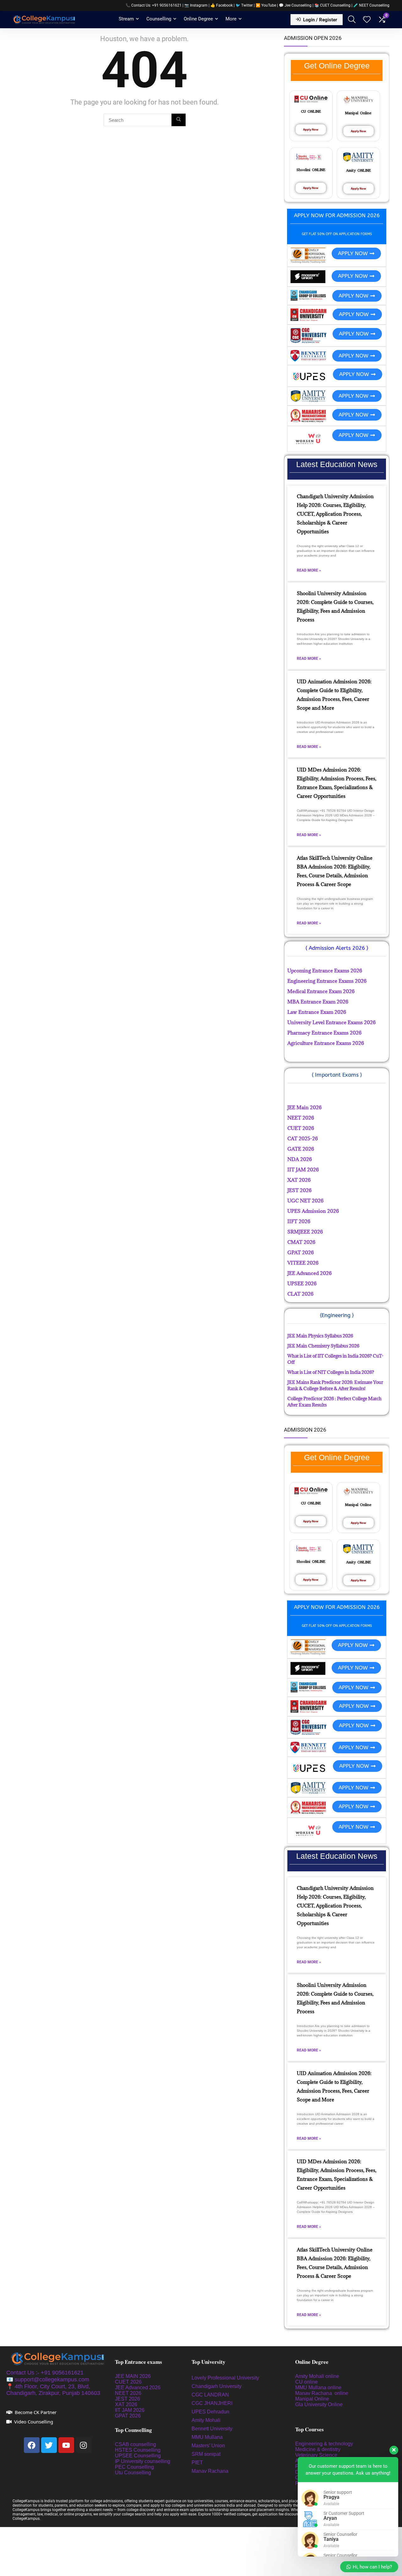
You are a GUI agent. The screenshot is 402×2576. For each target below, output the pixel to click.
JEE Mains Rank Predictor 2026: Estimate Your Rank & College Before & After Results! (335, 1385)
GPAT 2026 (128, 2416)
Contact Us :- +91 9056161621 (45, 2373)
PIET (198, 2463)
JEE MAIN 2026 (133, 2376)
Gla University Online (320, 2404)
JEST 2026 (128, 2399)
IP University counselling (143, 2461)
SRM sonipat (207, 2454)
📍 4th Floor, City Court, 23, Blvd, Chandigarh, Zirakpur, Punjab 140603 (53, 2390)
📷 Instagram (196, 5)
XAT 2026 (126, 2404)
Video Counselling (34, 2422)
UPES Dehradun (210, 2412)
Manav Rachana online (322, 2393)
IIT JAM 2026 (130, 2410)
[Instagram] (84, 2445)
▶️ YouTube (266, 5)
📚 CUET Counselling (332, 5)
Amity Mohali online (318, 2376)
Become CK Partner (36, 2412)
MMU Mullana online (318, 2388)
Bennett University (212, 2429)
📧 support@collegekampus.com (48, 2380)
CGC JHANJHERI (212, 2403)
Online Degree (198, 19)
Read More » (309, 570)
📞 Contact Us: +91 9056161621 (154, 5)
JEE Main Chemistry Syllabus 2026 (323, 1346)
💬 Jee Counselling (296, 5)
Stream (126, 19)
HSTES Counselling (138, 2450)
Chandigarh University (217, 2386)
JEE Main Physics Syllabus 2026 (320, 1336)
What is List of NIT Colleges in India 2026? (331, 1372)
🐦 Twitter (244, 5)
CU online (307, 2382)
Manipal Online (312, 2399)
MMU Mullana (207, 2437)
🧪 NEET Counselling (371, 5)
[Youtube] (66, 2445)
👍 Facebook (222, 5)
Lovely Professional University (225, 2378)
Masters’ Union (209, 2446)
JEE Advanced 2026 (138, 2388)
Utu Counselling (133, 2473)
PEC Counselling (134, 2467)
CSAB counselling (136, 2444)
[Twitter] (49, 2445)
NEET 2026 (128, 2393)
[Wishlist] (367, 20)
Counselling (159, 19)
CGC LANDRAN (210, 2395)
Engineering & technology (324, 2444)
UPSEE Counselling (138, 2456)
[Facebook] (32, 2445)
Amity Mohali (206, 2420)
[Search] (179, 120)
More (231, 19)
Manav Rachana (211, 2471)
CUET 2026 (128, 2382)
